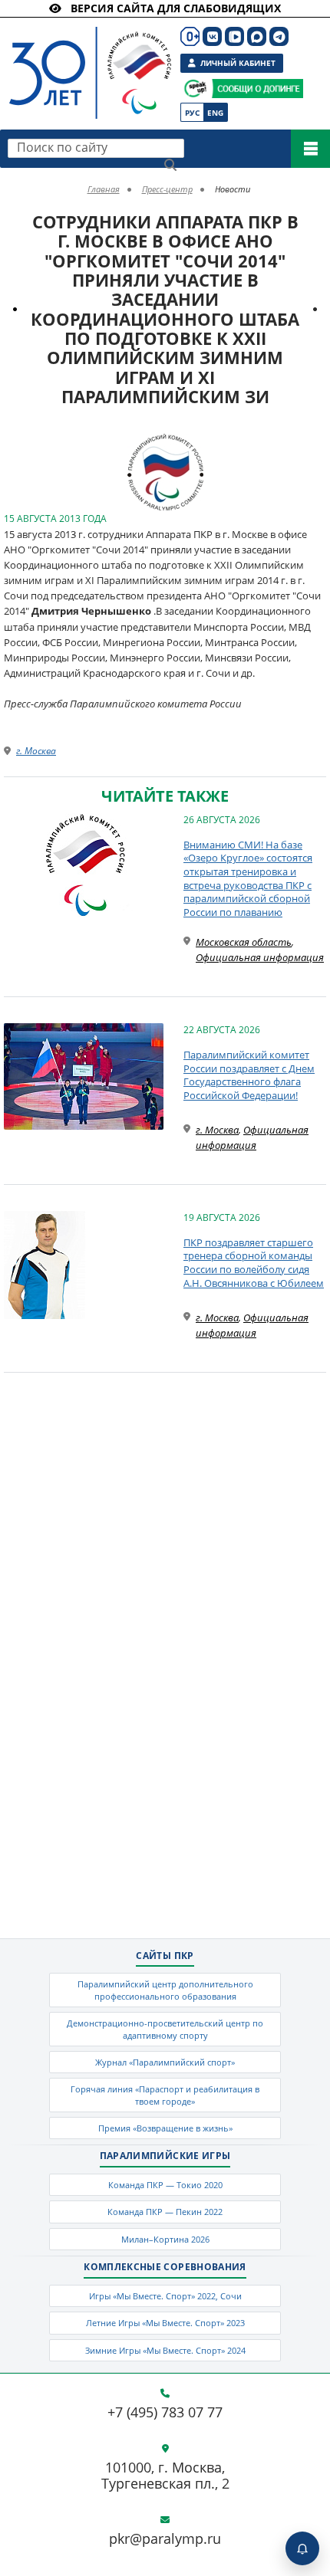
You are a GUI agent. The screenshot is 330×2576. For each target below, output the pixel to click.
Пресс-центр (167, 189)
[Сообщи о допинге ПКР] (257, 89)
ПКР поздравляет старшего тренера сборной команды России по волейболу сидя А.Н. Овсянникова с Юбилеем (254, 1263)
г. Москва (36, 751)
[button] (190, 448)
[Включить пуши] (302, 2548)
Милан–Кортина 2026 (165, 2239)
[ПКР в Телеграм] (279, 36)
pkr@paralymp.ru (165, 2539)
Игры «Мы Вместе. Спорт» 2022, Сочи (165, 2296)
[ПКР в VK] (212, 36)
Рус (192, 113)
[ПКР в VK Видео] (234, 36)
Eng (215, 113)
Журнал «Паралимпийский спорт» (165, 2062)
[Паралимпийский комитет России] (86, 60)
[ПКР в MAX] (257, 36)
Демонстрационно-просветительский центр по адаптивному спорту (165, 2029)
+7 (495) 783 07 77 (165, 2413)
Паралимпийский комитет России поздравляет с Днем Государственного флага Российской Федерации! (249, 1075)
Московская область (244, 942)
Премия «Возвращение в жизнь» (165, 2128)
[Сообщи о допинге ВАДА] (195, 89)
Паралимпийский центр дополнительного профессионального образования (165, 1990)
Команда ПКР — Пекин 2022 (165, 2212)
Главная (104, 189)
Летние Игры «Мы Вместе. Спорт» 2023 (165, 2323)
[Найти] (170, 165)
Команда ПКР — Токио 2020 (165, 2185)
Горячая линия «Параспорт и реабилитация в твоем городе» (165, 2095)
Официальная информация (260, 957)
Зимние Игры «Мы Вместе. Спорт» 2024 (165, 2350)
